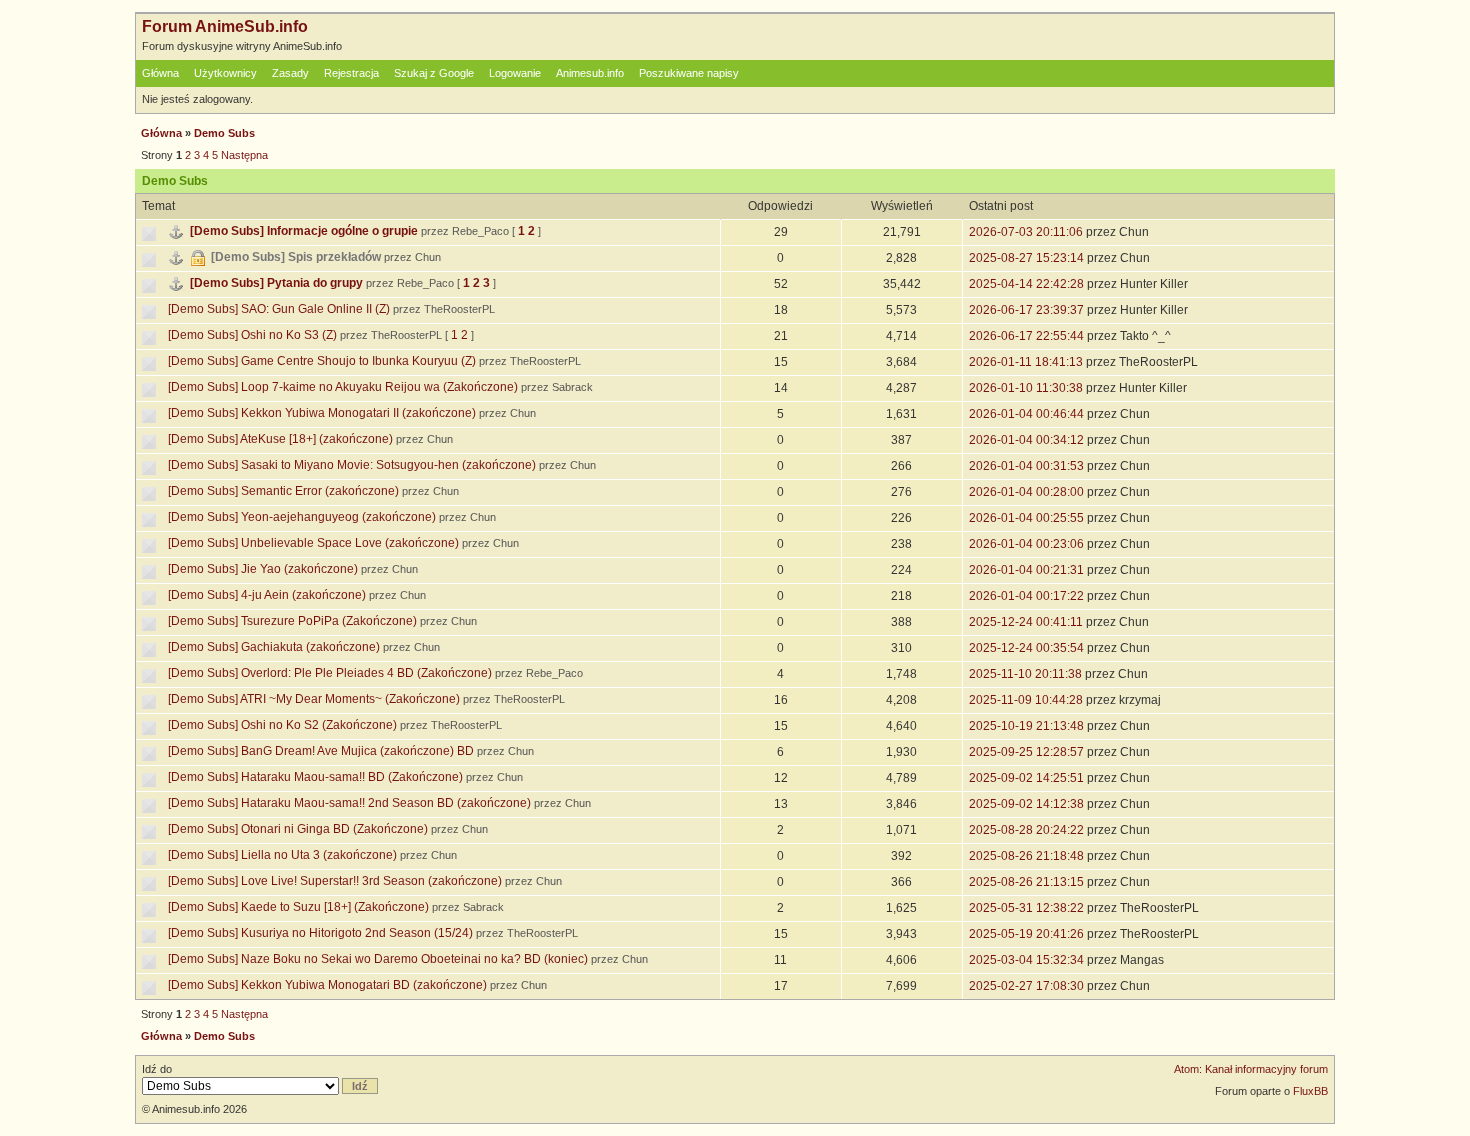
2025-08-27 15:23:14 (1026, 258)
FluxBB (1310, 1091)
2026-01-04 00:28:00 (1026, 492)
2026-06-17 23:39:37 (1026, 310)
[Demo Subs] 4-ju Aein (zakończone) (267, 595)
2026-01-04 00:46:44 (1026, 414)
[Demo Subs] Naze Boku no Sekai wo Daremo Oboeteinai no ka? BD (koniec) (378, 959)
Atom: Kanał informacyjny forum (1251, 1069)
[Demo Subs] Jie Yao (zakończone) (263, 569)
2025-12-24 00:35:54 (1026, 648)
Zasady (290, 73)
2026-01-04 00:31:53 (1026, 466)
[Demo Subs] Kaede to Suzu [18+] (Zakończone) (298, 907)
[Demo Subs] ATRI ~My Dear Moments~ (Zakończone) (314, 699)
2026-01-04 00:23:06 (1026, 544)
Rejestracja (351, 73)
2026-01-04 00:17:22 (1026, 596)
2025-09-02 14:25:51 (1026, 778)
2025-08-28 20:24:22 (1026, 830)
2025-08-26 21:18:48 (1026, 856)
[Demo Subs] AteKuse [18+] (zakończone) (280, 439)
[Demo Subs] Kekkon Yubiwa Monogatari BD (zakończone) (327, 985)
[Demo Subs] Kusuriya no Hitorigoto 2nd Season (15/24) (320, 933)
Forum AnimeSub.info (225, 26)
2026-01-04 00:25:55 (1026, 518)
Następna (244, 155)
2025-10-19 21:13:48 (1026, 726)
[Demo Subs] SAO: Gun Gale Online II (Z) (279, 309)
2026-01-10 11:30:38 (1026, 388)
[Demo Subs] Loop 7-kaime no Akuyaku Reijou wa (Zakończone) (343, 387)
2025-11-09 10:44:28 (1026, 700)
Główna (160, 73)
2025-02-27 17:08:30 (1026, 986)
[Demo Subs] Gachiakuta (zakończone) (274, 647)
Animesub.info (590, 73)
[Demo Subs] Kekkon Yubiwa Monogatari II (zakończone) (322, 413)
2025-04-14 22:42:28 (1026, 284)
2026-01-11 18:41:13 (1026, 362)
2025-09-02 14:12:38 (1026, 804)
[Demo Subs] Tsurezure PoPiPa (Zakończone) (292, 621)
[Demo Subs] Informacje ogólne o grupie (304, 231)
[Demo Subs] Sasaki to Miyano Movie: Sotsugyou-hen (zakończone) (352, 465)
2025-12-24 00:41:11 (1026, 622)
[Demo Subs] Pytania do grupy (276, 283)
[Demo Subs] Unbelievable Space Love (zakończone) (313, 543)
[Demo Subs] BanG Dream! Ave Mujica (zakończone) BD (321, 751)
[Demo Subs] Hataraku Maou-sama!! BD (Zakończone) (315, 777)
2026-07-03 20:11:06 (1026, 232)
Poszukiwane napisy (689, 73)
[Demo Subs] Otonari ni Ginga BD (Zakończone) (298, 829)
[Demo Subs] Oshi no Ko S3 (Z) (252, 335)
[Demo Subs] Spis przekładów (296, 257)
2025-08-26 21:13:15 (1026, 882)
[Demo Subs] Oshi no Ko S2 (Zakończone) (282, 725)
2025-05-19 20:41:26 (1026, 934)
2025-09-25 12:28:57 (1026, 752)
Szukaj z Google (434, 73)
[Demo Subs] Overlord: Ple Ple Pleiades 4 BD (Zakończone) (330, 673)
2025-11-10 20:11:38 (1025, 674)
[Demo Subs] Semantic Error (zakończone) (283, 491)
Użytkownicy (225, 73)
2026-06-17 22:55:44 (1026, 336)
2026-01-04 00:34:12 (1026, 440)
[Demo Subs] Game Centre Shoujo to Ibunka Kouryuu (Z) (322, 361)
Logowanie (515, 73)
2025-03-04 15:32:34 (1026, 960)
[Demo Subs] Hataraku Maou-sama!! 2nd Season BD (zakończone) (349, 803)
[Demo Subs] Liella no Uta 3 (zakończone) (282, 855)
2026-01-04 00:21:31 (1026, 570)
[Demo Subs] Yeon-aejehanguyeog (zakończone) (302, 517)
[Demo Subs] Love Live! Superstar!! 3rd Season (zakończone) (335, 881)
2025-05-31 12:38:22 (1026, 908)
